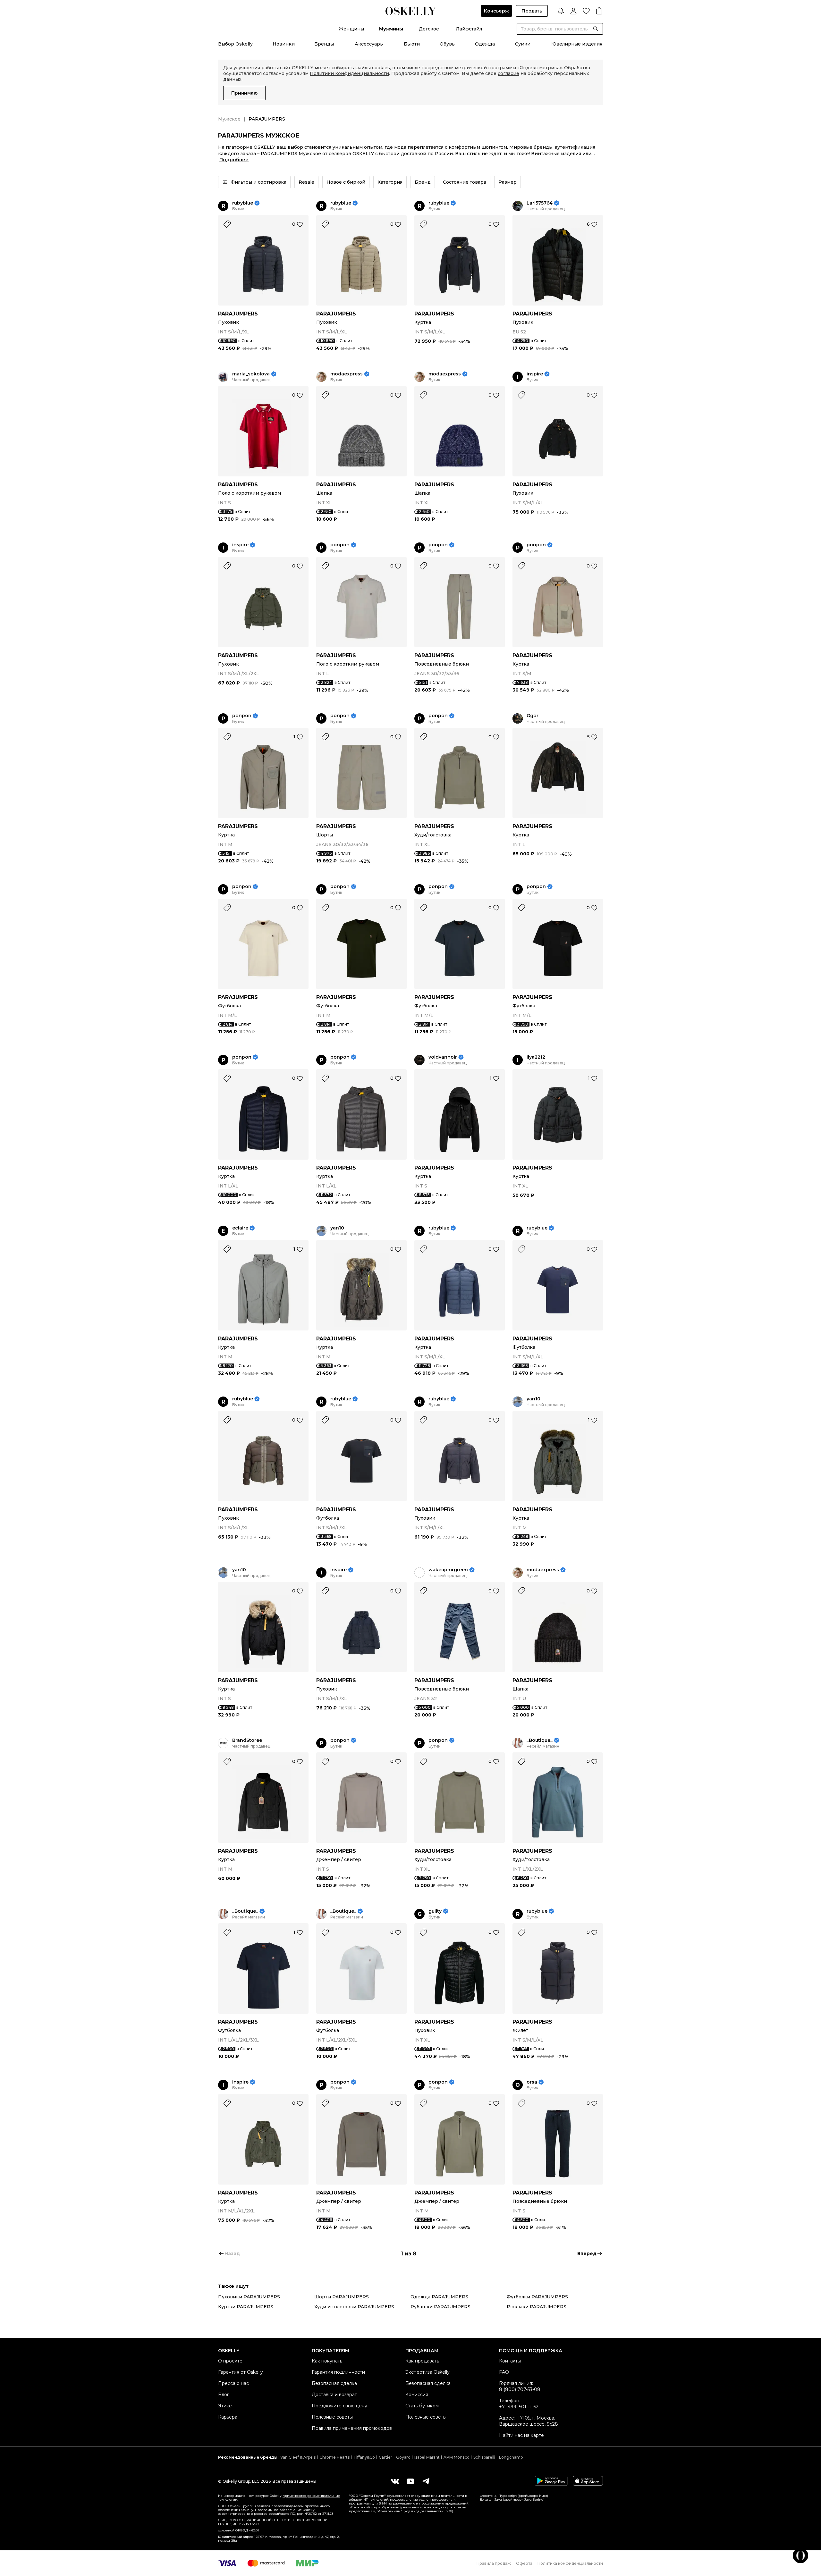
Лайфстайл (469, 29)
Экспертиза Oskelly (427, 2372)
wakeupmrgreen (448, 1570)
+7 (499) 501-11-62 (519, 2407)
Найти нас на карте (521, 2435)
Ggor (533, 716)
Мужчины (391, 29)
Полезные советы (332, 2417)
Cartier (385, 2457)
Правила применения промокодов (352, 2428)
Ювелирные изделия (577, 44)
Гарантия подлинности (338, 2372)
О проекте (230, 2361)
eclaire (240, 1228)
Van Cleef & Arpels (298, 2457)
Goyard (403, 2457)
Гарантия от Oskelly (241, 2372)
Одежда (485, 44)
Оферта (524, 2563)
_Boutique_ (540, 1740)
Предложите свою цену (339, 2406)
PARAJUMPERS (238, 314)
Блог (224, 2395)
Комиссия (417, 2395)
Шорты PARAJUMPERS (342, 2297)
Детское (429, 29)
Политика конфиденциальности (570, 2563)
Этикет (226, 2406)
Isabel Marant (427, 2457)
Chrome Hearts (334, 2457)
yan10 (337, 1228)
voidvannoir (443, 1057)
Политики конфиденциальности (349, 73)
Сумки (523, 44)
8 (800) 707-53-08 (520, 2389)
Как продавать (422, 2361)
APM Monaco (457, 2457)
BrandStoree (247, 1740)
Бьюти (412, 44)
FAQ (504, 2372)
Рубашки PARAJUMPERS (440, 2307)
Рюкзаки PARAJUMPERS (537, 2307)
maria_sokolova (251, 374)
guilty (435, 1911)
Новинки (284, 44)
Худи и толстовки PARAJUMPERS (354, 2307)
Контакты (510, 2361)
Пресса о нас (233, 2383)
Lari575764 (540, 203)
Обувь (447, 44)
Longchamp (511, 2457)
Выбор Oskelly (235, 44)
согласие (508, 73)
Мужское (229, 119)
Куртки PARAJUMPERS (246, 2307)
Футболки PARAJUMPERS (537, 2297)
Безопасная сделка (334, 2383)
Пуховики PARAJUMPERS (249, 2297)
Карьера (228, 2417)
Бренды (324, 44)
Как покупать (327, 2361)
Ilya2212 (536, 1057)
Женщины (351, 29)
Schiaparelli (484, 2457)
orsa (532, 2082)
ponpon (340, 545)
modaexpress (347, 374)
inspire (535, 374)
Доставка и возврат (334, 2395)
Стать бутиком (422, 2406)
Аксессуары (369, 44)
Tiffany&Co (364, 2457)
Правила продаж (494, 2563)
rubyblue (243, 203)
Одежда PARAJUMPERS (439, 2297)
